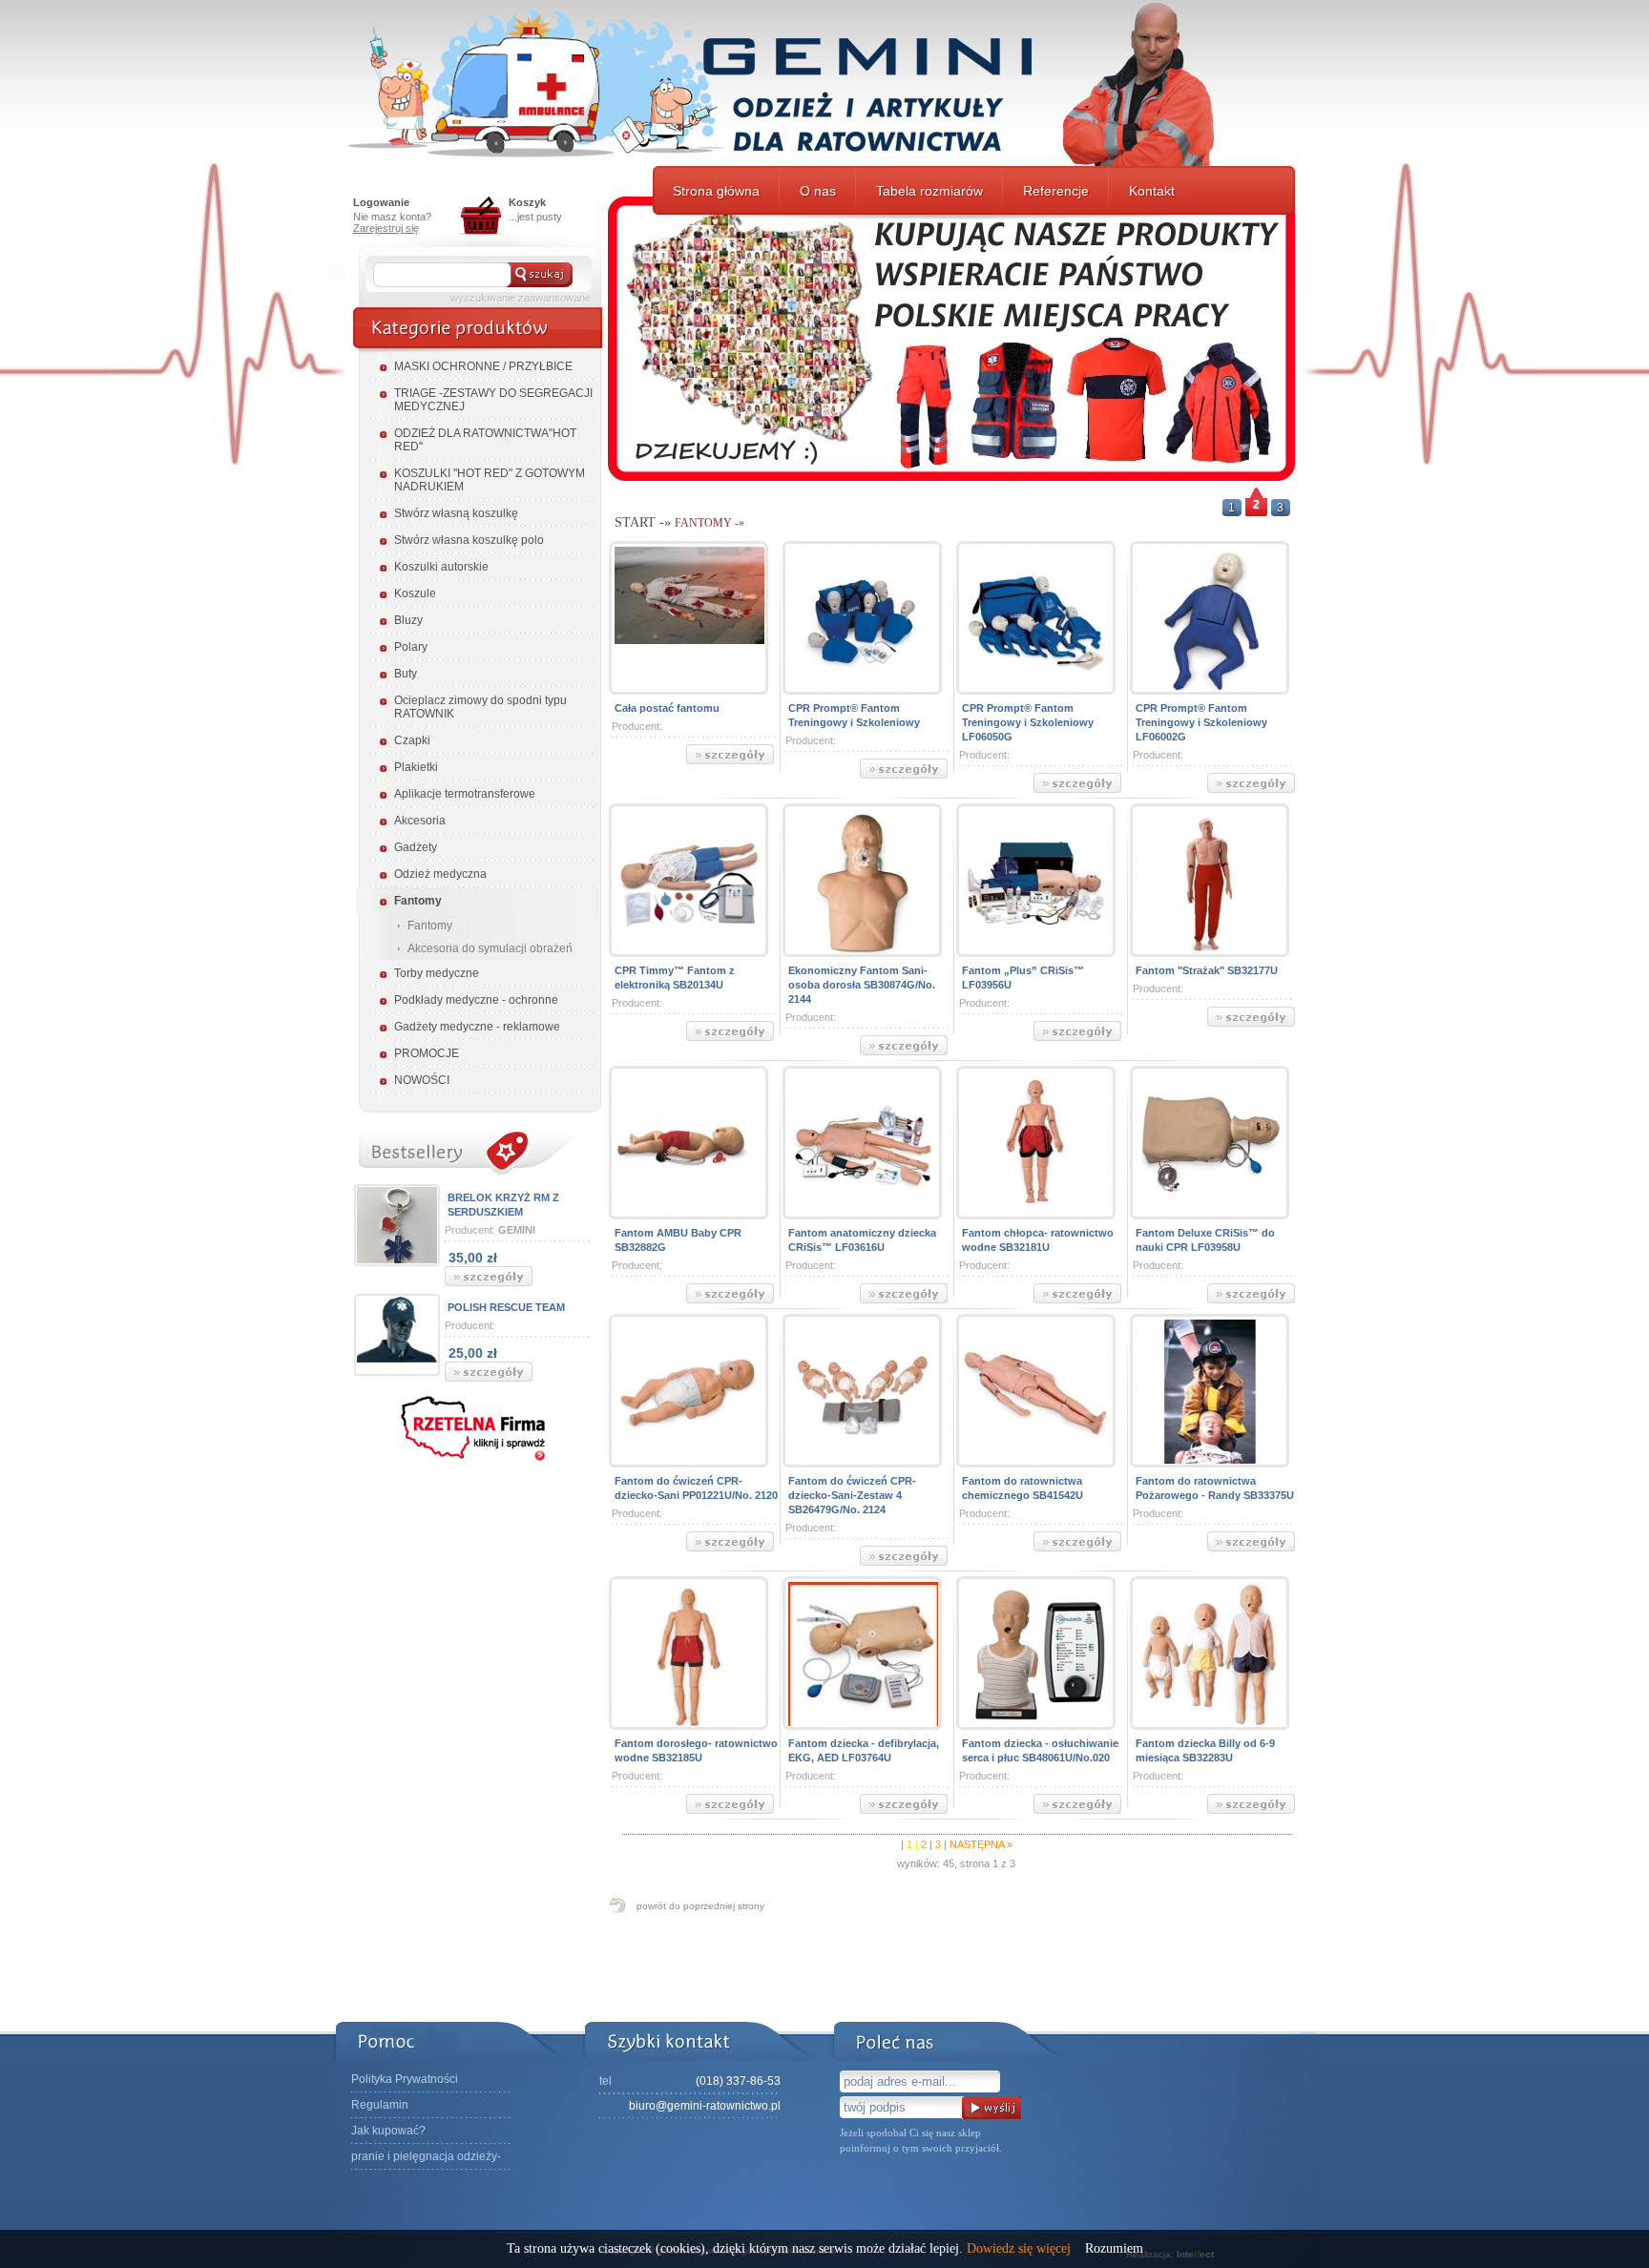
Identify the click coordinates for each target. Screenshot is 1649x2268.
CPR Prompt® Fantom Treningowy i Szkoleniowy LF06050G (1028, 722)
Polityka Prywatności (405, 2079)
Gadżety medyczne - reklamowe (477, 1027)
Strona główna (716, 191)
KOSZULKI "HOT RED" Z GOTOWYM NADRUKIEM (490, 480)
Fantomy (418, 901)
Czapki (412, 740)
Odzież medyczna (440, 874)
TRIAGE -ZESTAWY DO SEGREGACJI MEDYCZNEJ (493, 400)
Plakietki (416, 767)
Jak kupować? (388, 2131)
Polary (411, 647)
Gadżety (416, 847)
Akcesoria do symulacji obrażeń (490, 948)
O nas (818, 191)
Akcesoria (420, 821)
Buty (406, 674)
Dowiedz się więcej (1019, 2248)
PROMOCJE (427, 1053)
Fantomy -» (710, 523)
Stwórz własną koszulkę (456, 513)
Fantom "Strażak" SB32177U (1207, 970)
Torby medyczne (437, 973)
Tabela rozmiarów (929, 191)
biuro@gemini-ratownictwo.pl (705, 2106)
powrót (700, 1906)
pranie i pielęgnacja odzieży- (426, 2156)
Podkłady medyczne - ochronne (476, 1000)
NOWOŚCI (422, 1080)
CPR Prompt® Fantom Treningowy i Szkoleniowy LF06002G (1201, 722)
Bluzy (408, 620)
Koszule (415, 593)
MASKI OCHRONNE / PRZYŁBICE (483, 366)
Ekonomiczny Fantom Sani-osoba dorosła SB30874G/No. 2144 (862, 985)
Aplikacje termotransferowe (465, 794)
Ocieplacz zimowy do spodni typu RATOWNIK (480, 707)
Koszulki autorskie (441, 567)
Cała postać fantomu (667, 708)
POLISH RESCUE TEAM (506, 1307)
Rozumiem (1114, 2248)
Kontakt (1152, 191)
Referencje (1056, 191)
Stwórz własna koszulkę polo (469, 540)
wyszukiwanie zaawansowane (521, 298)
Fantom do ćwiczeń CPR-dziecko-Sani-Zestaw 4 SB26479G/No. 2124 (852, 1495)
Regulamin (380, 2105)
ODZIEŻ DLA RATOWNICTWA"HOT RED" (485, 440)
